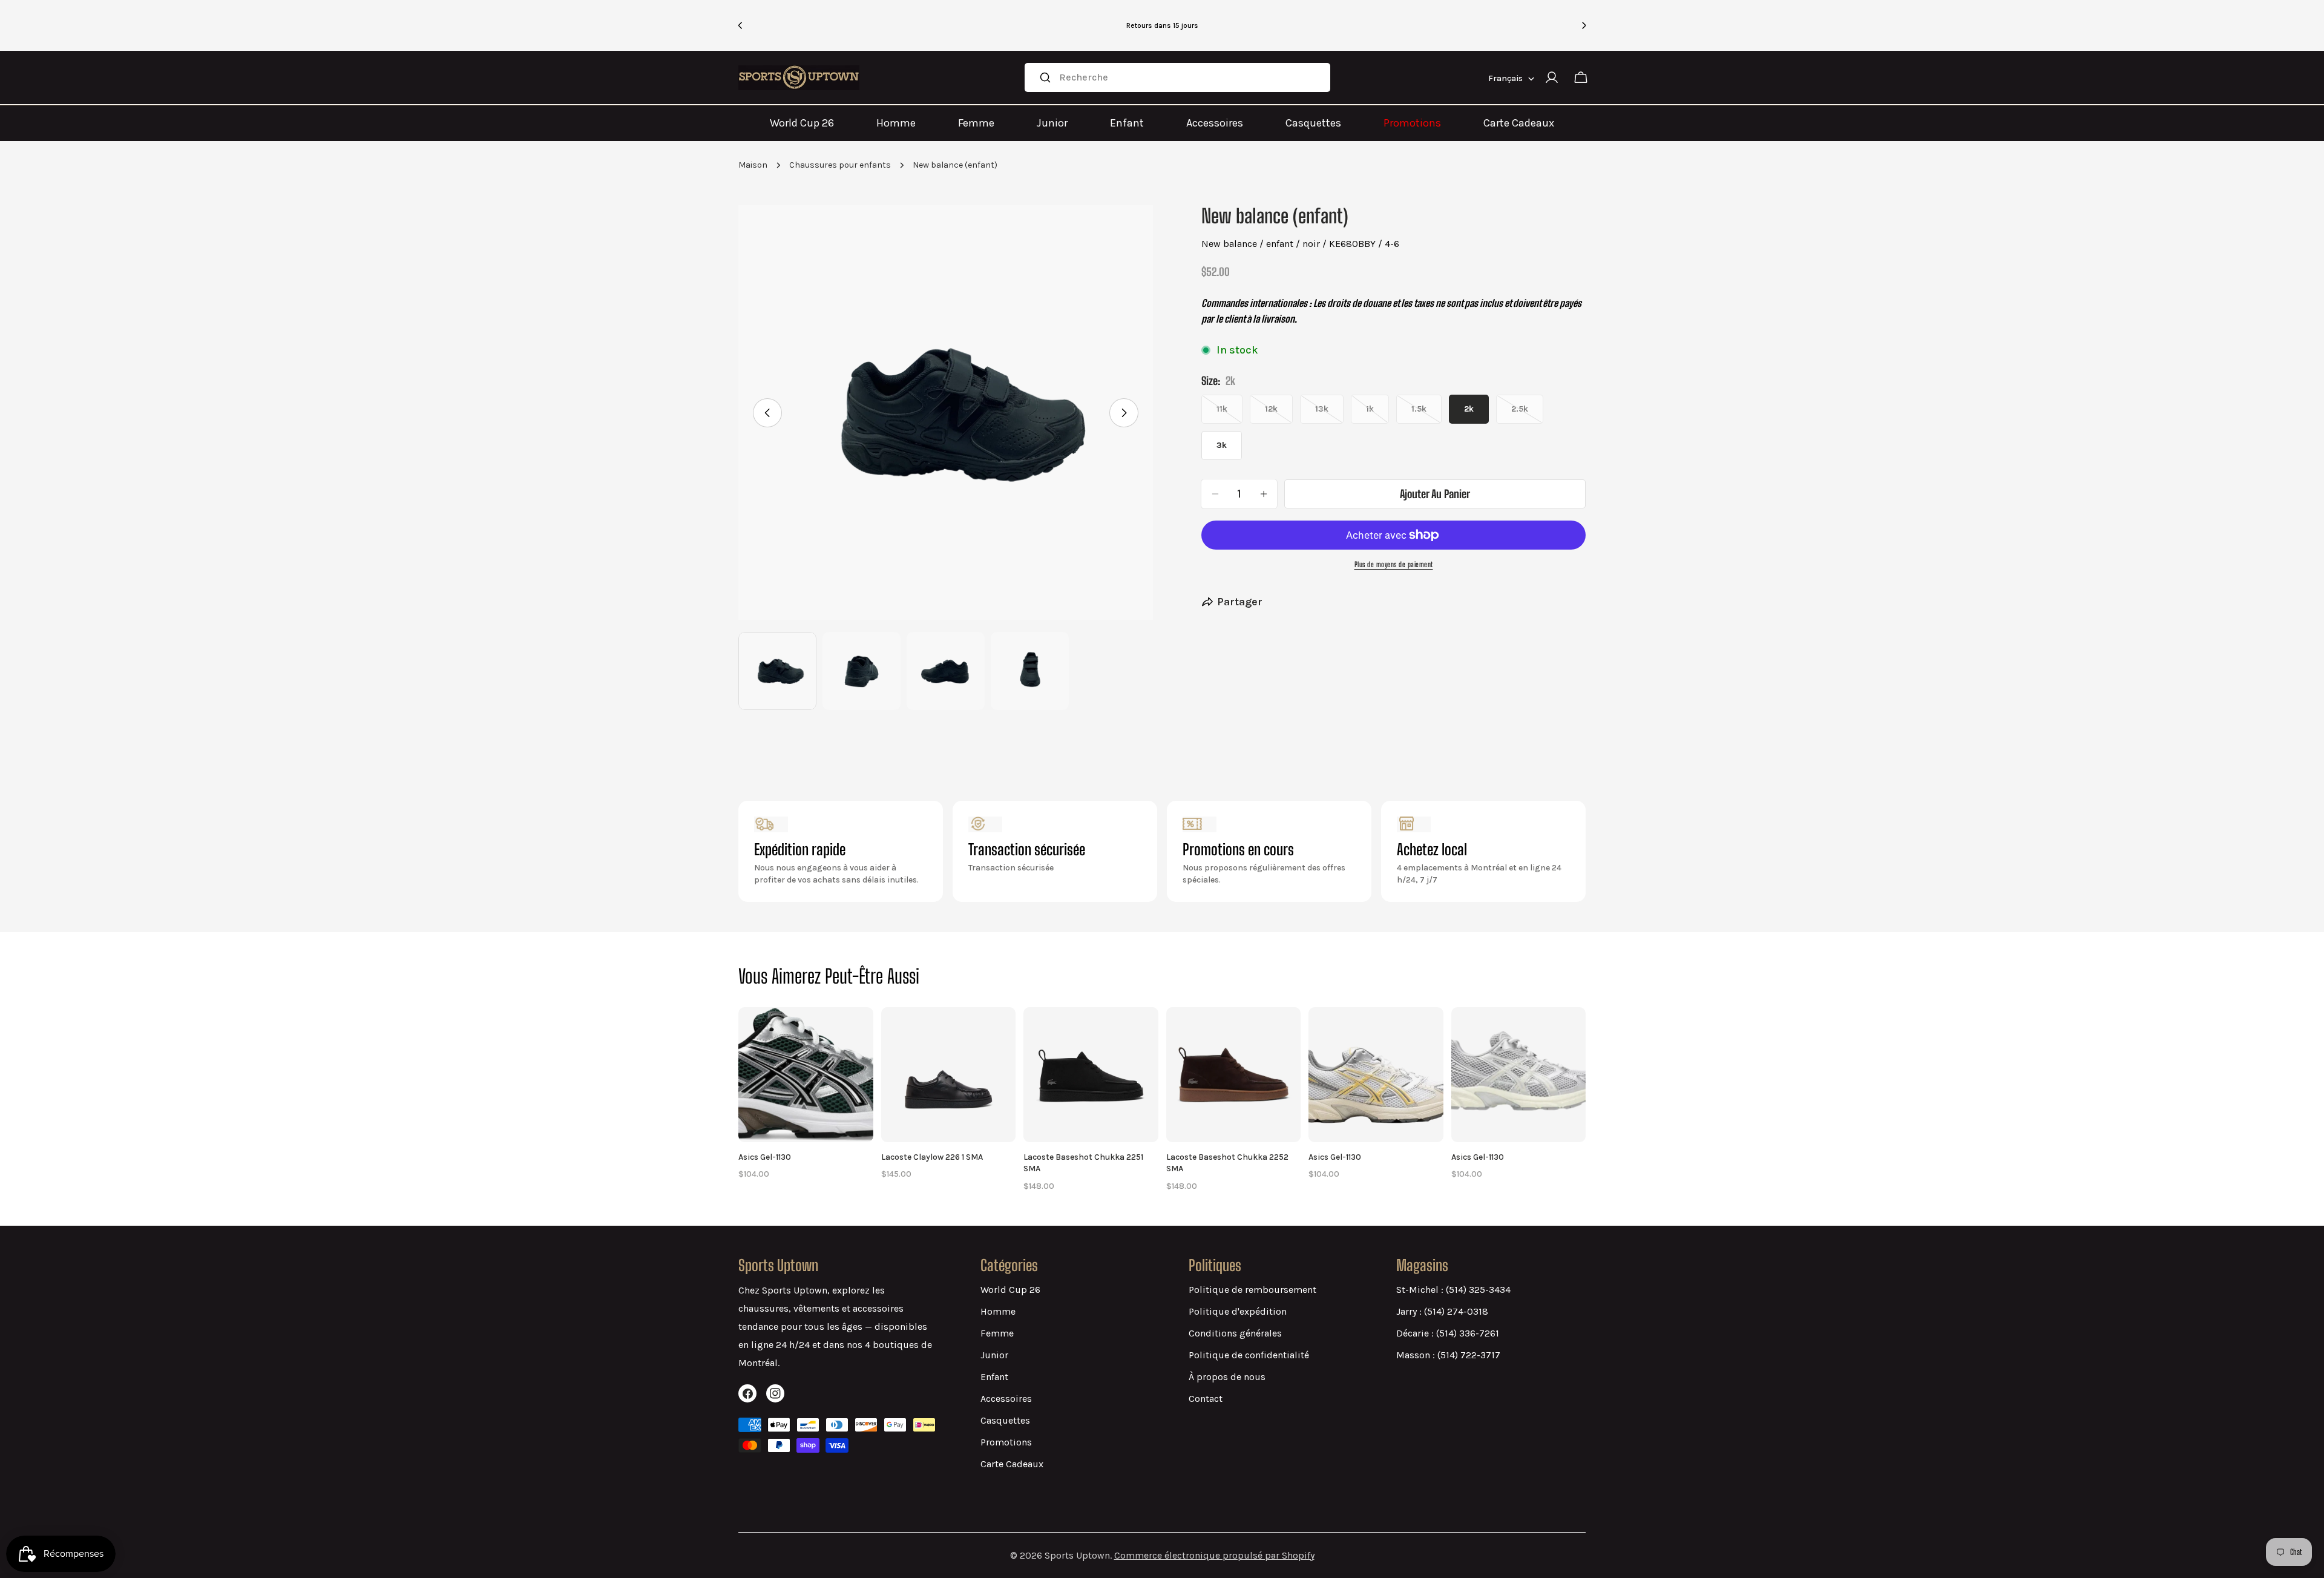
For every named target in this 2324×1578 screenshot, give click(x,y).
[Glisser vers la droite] (1124, 413)
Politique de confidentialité (1249, 1355)
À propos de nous (1227, 1377)
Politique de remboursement (1252, 1290)
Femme (976, 123)
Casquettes (1313, 123)
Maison (753, 165)
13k (1329, 414)
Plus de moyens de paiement (1394, 564)
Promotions (1412, 123)
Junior (1052, 123)
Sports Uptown (1077, 1555)
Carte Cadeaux (1519, 123)
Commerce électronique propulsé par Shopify (1214, 1555)
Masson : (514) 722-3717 (1448, 1355)
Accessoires (1215, 123)
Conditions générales (1235, 1333)
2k (1469, 409)
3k (1222, 445)
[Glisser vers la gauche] (767, 413)
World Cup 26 (802, 123)
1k (1377, 414)
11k (1229, 414)
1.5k (1426, 414)
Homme (896, 123)
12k (1279, 414)
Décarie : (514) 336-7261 (1448, 1333)
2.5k (1527, 414)
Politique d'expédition (1238, 1311)
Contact (1206, 1399)
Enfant (1127, 123)
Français (1505, 78)
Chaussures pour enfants (840, 165)
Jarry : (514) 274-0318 (1442, 1311)
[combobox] (1177, 77)
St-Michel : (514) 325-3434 (1453, 1290)
